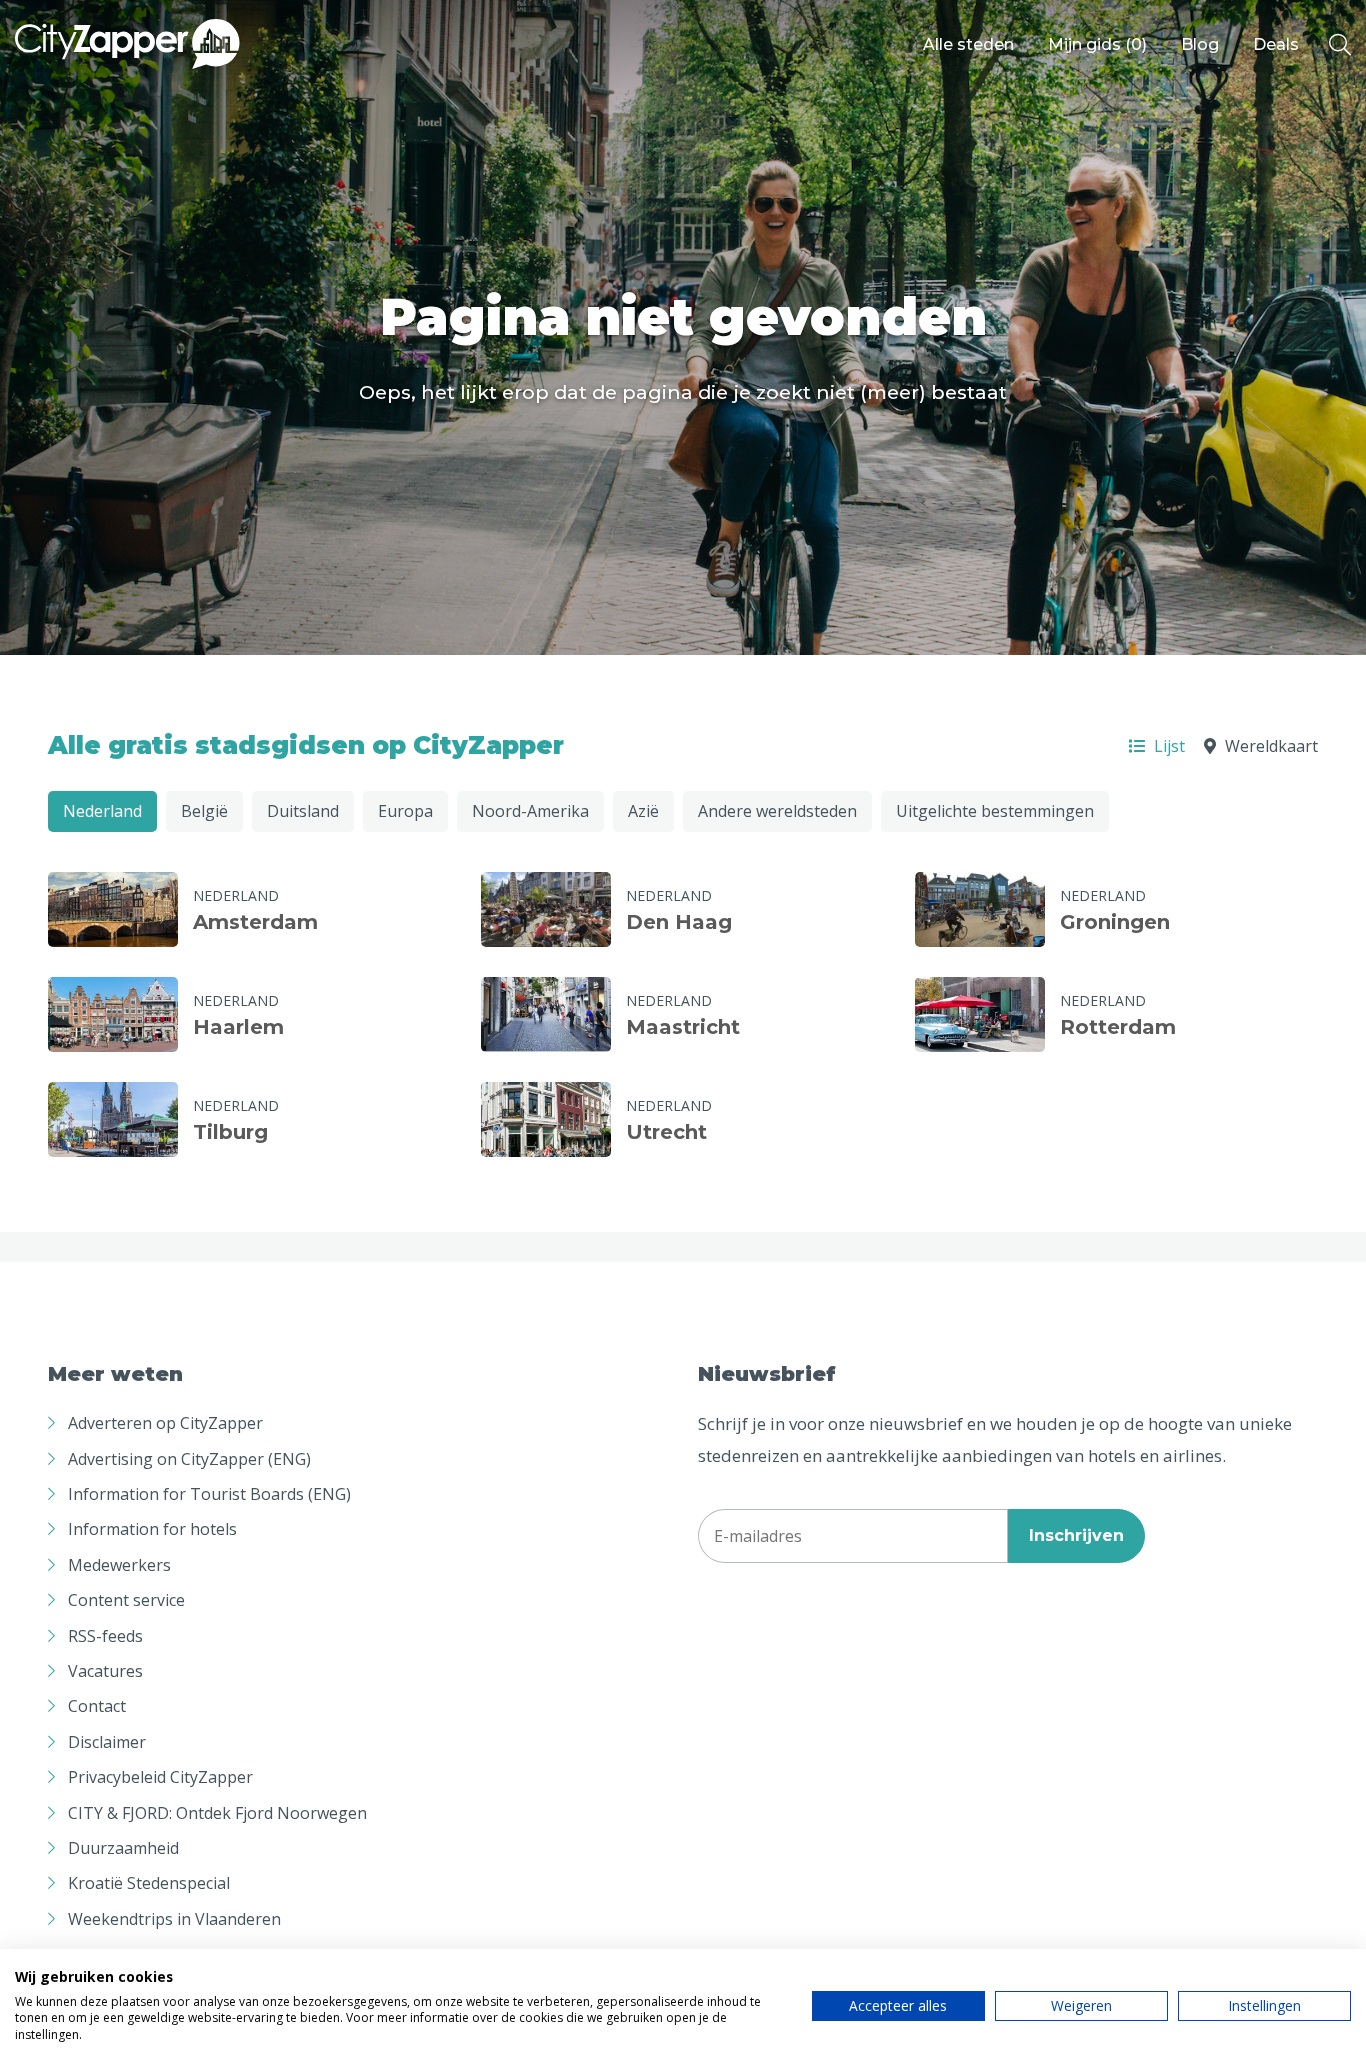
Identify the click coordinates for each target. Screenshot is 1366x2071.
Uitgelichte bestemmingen (995, 811)
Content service (126, 1600)
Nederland (102, 811)
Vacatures (105, 1671)
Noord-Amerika (530, 811)
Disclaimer (107, 1742)
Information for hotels (152, 1529)
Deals (1276, 44)
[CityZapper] (127, 45)
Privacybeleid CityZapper (160, 1777)
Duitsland (303, 811)
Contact (97, 1706)
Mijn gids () (1097, 44)
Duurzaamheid (123, 1848)
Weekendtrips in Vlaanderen (174, 1919)
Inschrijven (1076, 1535)
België (204, 811)
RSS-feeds (105, 1636)
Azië (643, 811)
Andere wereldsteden (777, 811)
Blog (1200, 44)
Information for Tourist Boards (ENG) (209, 1494)
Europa (405, 811)
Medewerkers (119, 1565)
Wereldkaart (1269, 746)
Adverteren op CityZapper (165, 1423)
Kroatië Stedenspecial (149, 1883)
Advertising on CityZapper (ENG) (189, 1459)
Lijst (1167, 746)
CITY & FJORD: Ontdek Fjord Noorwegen (217, 1813)
